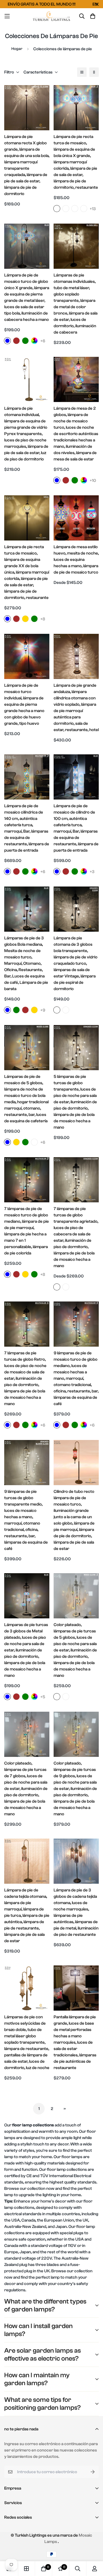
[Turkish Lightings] (52, 16)
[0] (44, 2569)
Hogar (17, 49)
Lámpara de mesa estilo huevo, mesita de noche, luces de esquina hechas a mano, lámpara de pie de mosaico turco (76, 560)
